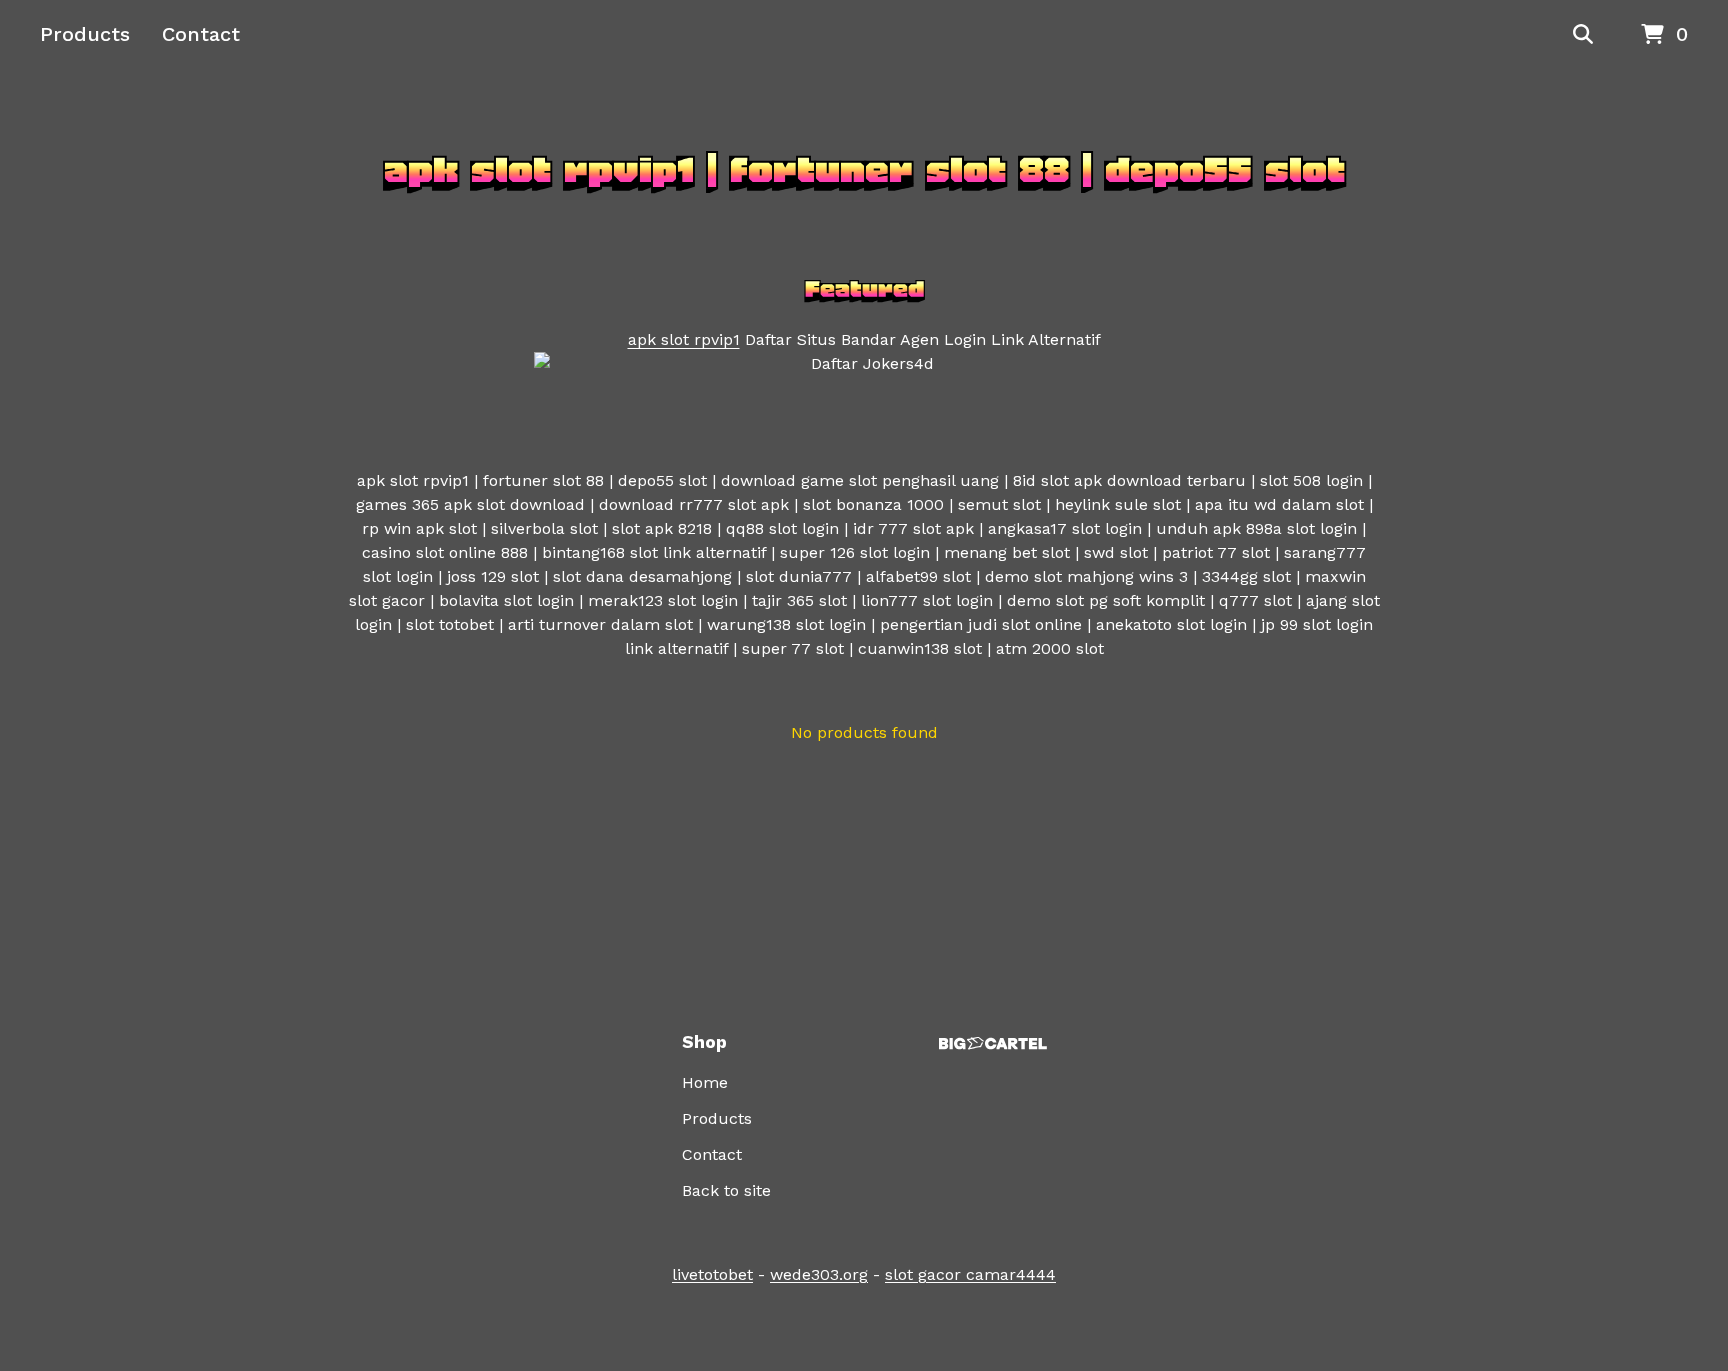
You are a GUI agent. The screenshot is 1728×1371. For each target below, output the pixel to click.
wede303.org (819, 1274)
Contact (201, 34)
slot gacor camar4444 (970, 1274)
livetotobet (712, 1274)
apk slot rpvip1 (684, 339)
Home (705, 1082)
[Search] (1583, 35)
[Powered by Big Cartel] (993, 1043)
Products (85, 34)
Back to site (726, 1190)
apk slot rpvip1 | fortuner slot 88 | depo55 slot (864, 170)
